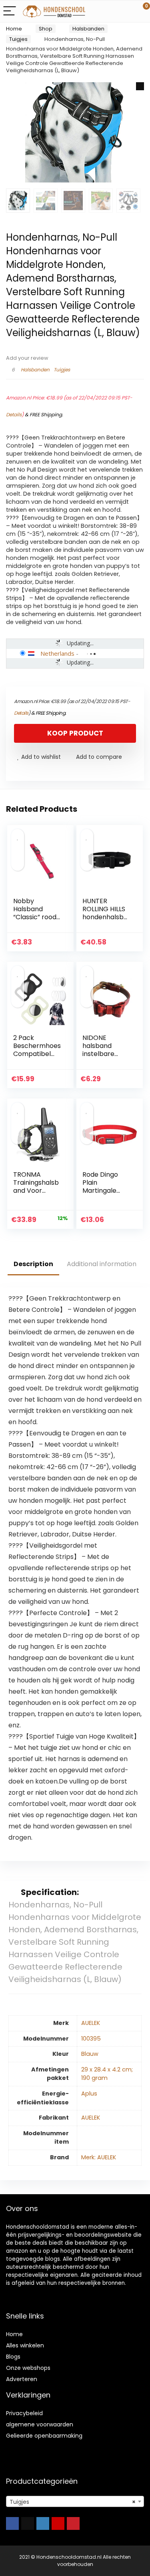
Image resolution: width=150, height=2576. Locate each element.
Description (33, 1264)
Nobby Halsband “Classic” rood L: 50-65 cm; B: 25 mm (36, 917)
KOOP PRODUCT (75, 733)
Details (14, 414)
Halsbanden (88, 29)
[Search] (108, 11)
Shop (46, 29)
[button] (140, 86)
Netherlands (57, 653)
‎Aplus (89, 2094)
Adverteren (22, 2379)
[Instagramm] (43, 2523)
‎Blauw (90, 2054)
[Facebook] (12, 2523)
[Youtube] (58, 2523)
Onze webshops (28, 2368)
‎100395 (91, 2039)
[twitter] (28, 2523)
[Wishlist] (125, 11)
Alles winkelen (25, 2345)
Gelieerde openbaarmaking (44, 2436)
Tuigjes (18, 39)
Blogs (13, 2357)
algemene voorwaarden (40, 2424)
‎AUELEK (91, 2023)
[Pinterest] (73, 2523)
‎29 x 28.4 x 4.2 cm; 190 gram (107, 2074)
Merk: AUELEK (99, 2157)
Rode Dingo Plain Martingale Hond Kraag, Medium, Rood (104, 1191)
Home (14, 29)
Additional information (102, 1264)
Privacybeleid (24, 2413)
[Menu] (10, 11)
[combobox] (75, 2501)
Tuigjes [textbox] (73, 2502)
